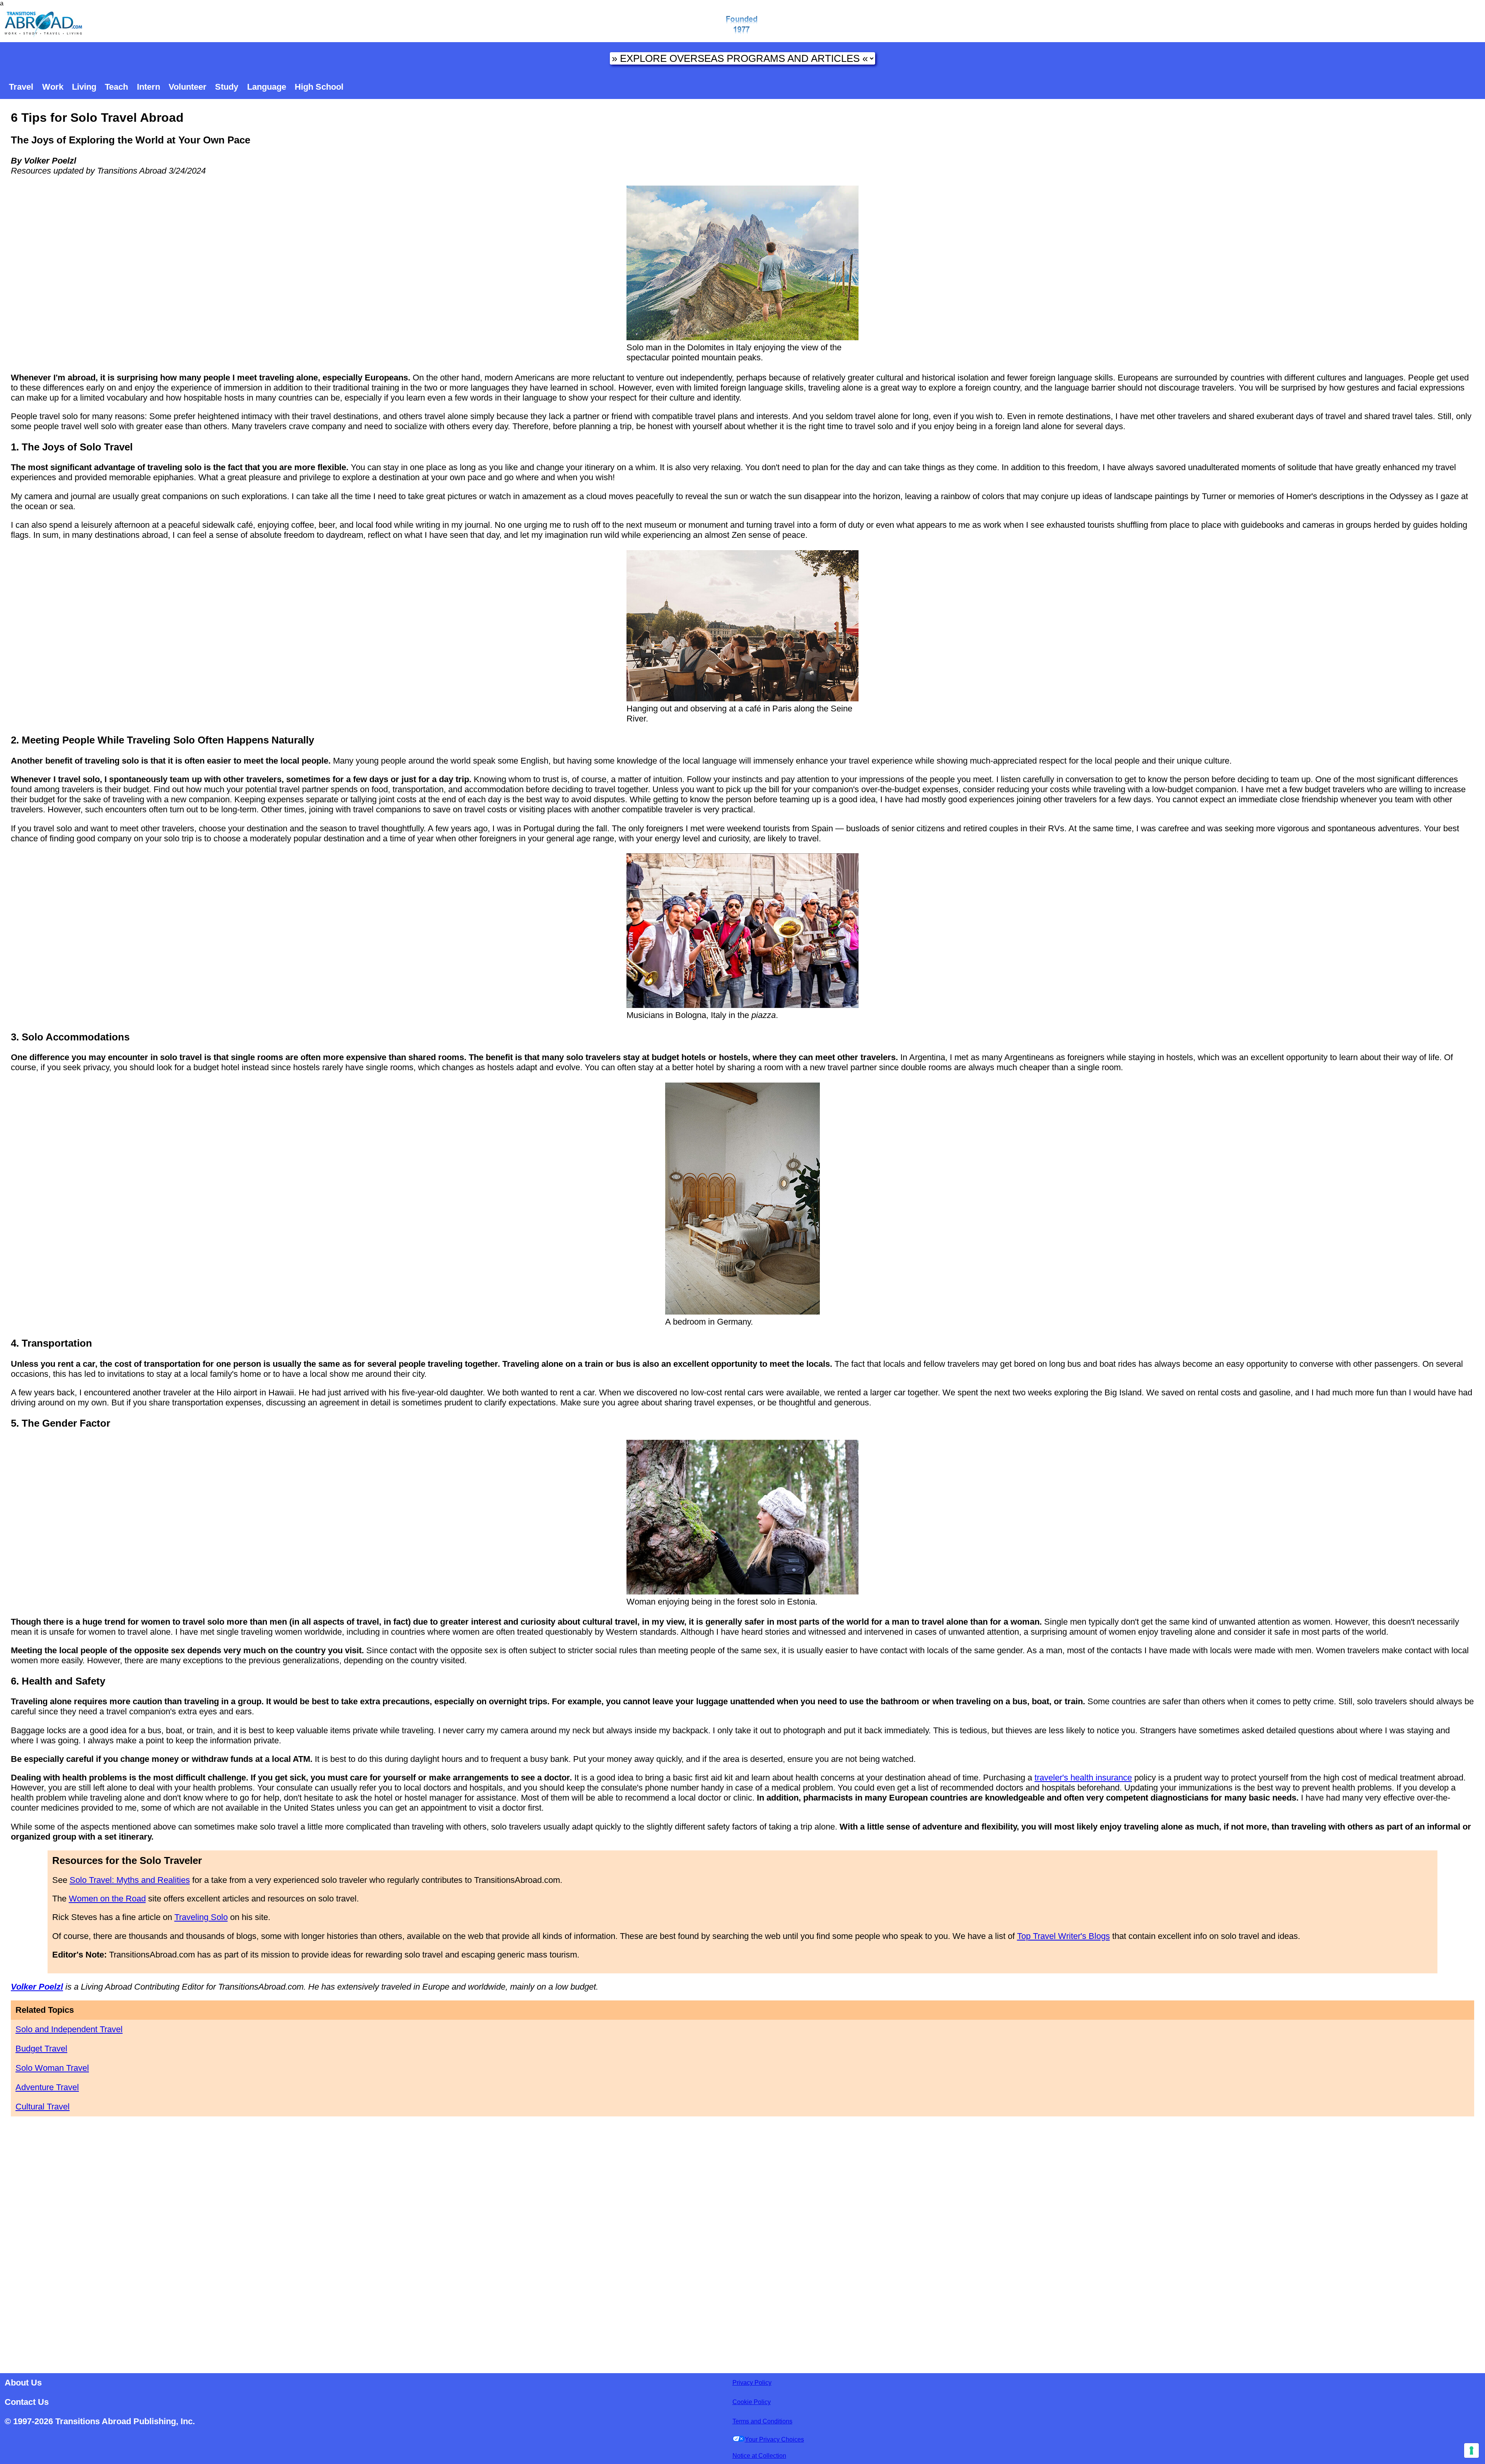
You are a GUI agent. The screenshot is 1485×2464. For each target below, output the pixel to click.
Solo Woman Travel (52, 2068)
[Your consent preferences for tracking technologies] (1471, 2450)
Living (84, 87)
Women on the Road (107, 1899)
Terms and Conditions (762, 2421)
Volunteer (188, 87)
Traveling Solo (201, 1917)
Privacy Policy (752, 2383)
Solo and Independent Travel (69, 2029)
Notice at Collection (759, 2456)
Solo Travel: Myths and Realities (130, 1880)
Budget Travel (41, 2049)
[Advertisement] (742, 2242)
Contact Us (27, 2402)
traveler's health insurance (1083, 1778)
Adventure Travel (47, 2087)
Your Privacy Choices (774, 2439)
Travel (21, 87)
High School (319, 87)
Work (53, 87)
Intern (148, 87)
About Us (23, 2383)
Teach (116, 87)
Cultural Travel (43, 2107)
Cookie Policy (752, 2402)
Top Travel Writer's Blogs (1063, 1936)
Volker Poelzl (37, 1987)
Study (227, 87)
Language (267, 87)
